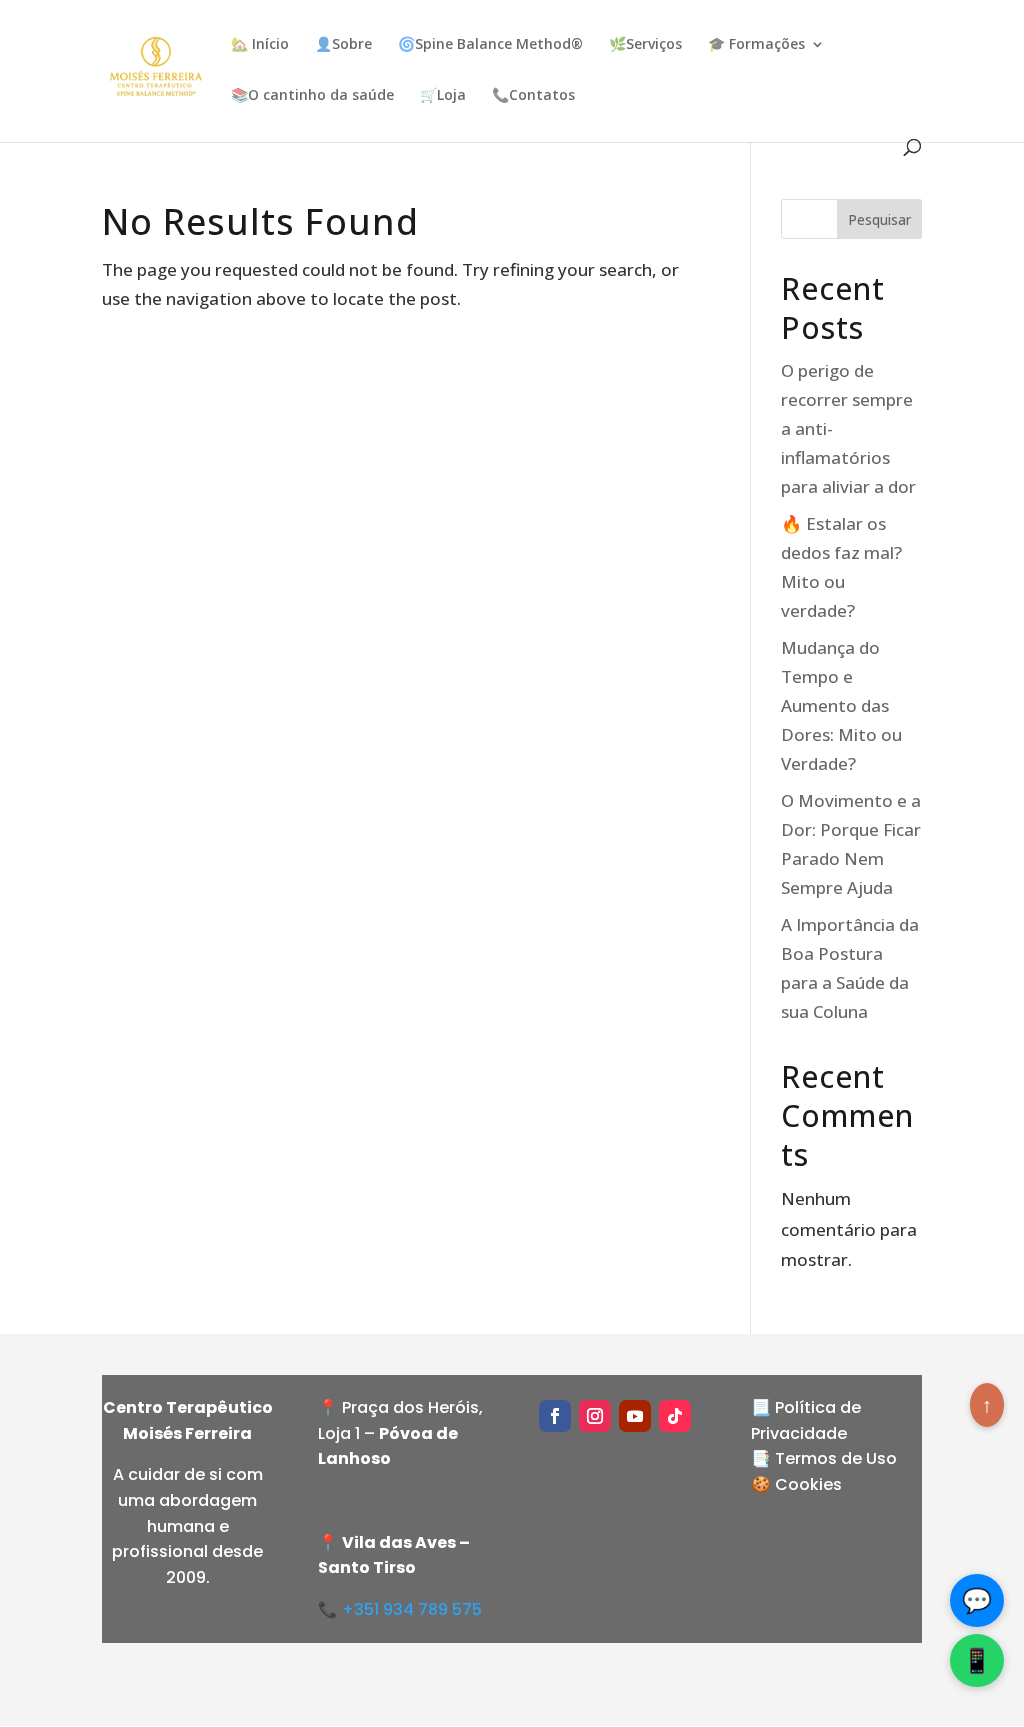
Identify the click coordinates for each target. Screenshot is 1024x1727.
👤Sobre (343, 45)
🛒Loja (443, 96)
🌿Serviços (645, 45)
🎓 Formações (756, 45)
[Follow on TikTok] (675, 1416)
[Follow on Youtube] (635, 1416)
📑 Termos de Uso (824, 1458)
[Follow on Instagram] (595, 1416)
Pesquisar (879, 219)
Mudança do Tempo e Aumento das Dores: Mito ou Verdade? (841, 705)
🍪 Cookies (796, 1484)
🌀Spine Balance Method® (490, 45)
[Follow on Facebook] (555, 1416)
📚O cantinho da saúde (312, 96)
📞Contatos (533, 96)
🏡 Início (260, 45)
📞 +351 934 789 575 (400, 1609)
